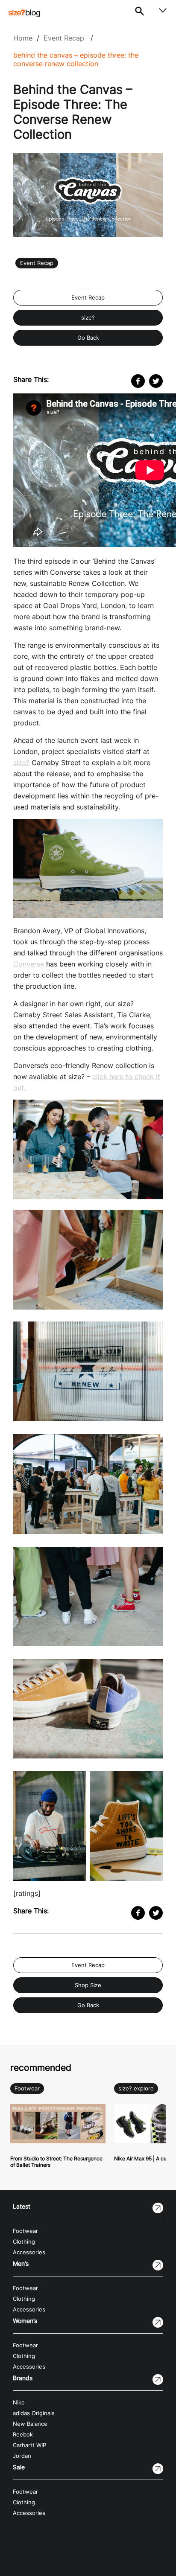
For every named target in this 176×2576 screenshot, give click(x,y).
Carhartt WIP (29, 2445)
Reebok (23, 2435)
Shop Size (88, 1985)
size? (88, 318)
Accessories (29, 2252)
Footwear (27, 2088)
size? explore (136, 2088)
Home (23, 38)
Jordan (22, 2456)
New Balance (30, 2424)
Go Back (88, 338)
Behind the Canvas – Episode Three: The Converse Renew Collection (76, 59)
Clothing (24, 2242)
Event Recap (64, 38)
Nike (19, 2403)
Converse (29, 964)
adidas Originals (34, 2413)
